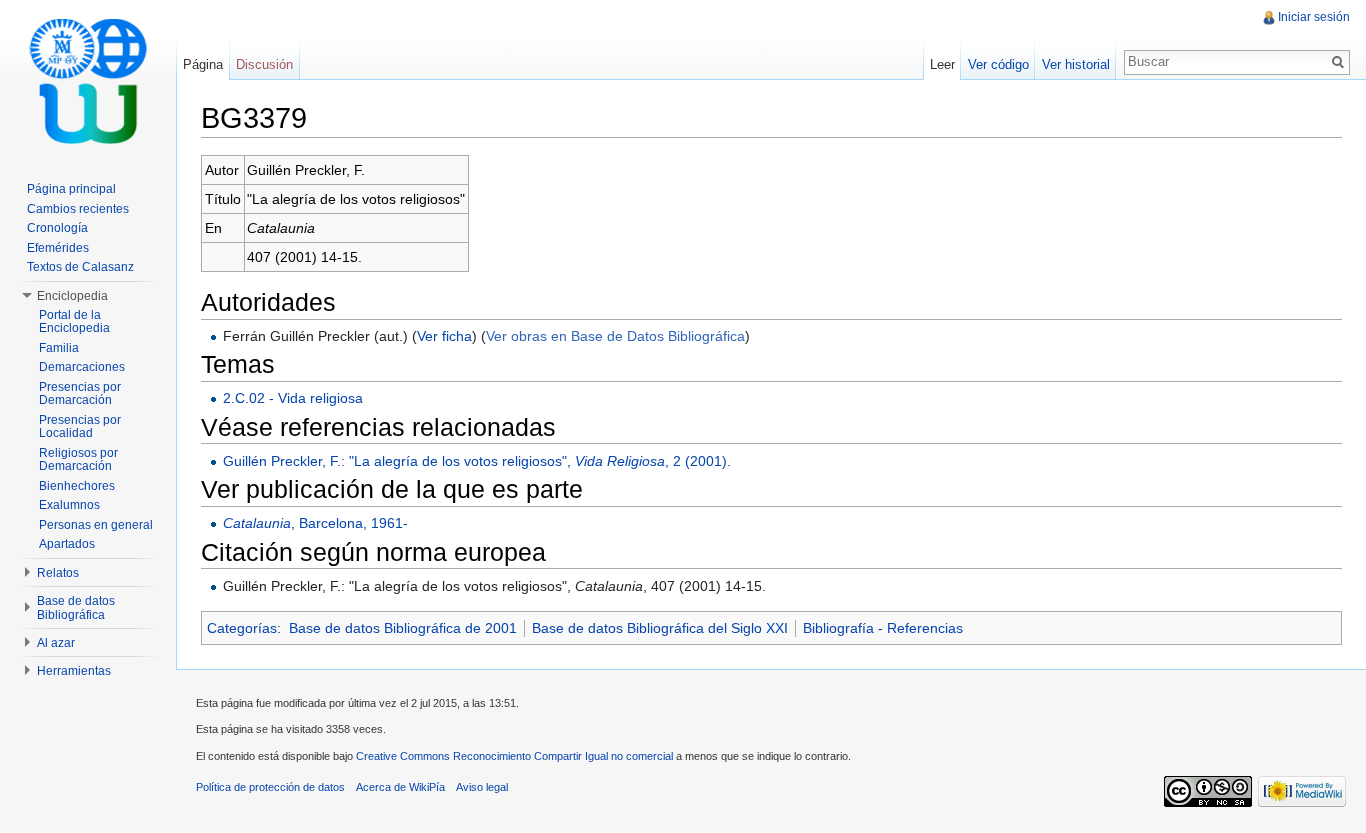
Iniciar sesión (1314, 17)
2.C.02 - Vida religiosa (293, 398)
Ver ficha (444, 336)
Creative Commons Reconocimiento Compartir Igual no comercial (514, 756)
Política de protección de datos (270, 787)
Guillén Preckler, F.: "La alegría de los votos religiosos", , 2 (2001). (477, 461)
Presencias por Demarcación (80, 394)
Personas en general (96, 525)
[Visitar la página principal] (88, 80)
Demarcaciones (82, 367)
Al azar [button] (56, 643)
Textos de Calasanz (80, 267)
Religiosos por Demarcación (78, 460)
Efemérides (58, 248)
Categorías (242, 628)
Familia (59, 348)
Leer (942, 64)
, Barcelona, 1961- (315, 523)
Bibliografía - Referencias (883, 628)
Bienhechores (77, 486)
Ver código (998, 64)
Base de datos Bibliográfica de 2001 (403, 628)
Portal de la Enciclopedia (74, 322)
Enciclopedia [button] (72, 296)
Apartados (67, 544)
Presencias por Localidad (80, 427)
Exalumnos (69, 505)
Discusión (264, 64)
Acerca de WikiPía (400, 787)
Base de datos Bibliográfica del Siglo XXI (660, 628)
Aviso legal (482, 787)
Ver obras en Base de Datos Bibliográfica (615, 336)
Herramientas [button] (74, 671)
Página (203, 64)
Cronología (57, 228)
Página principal (71, 189)
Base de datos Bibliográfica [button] (76, 608)
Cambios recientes (78, 209)
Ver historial (1076, 64)
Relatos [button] (58, 573)
